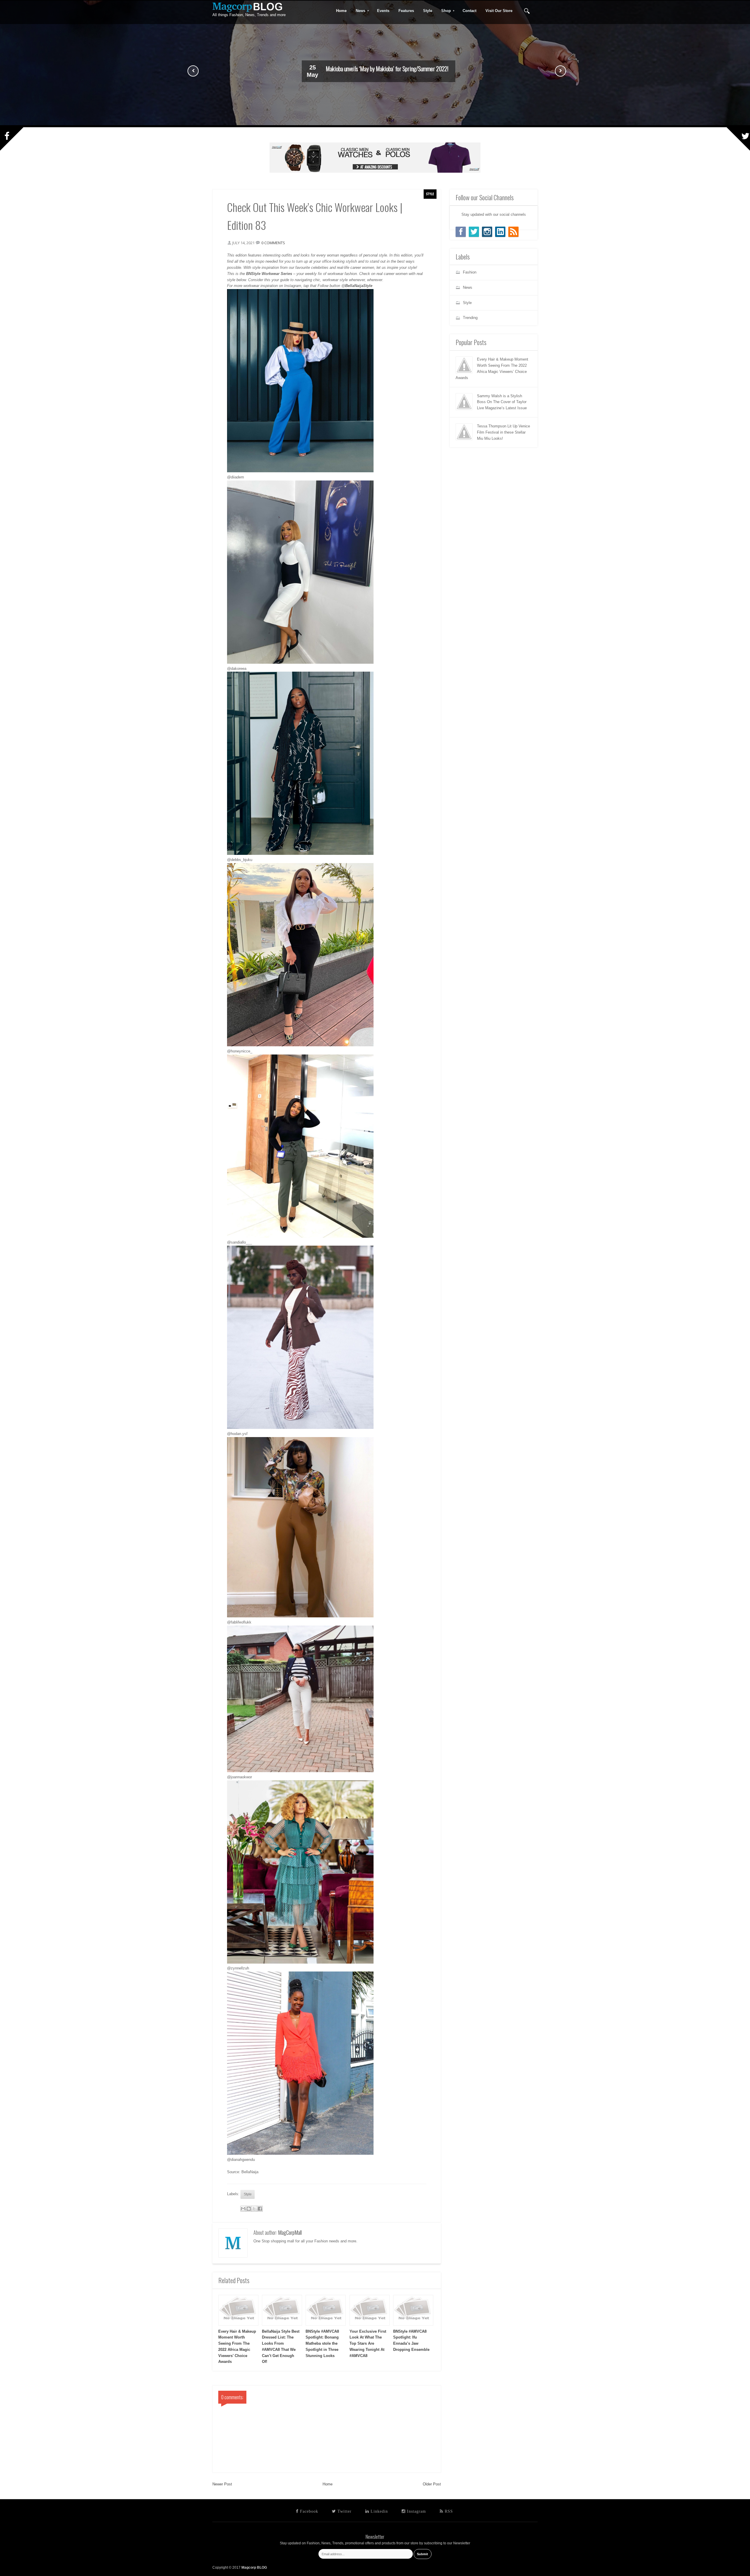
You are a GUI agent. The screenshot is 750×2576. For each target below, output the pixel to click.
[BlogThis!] (249, 2209)
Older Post (432, 2484)
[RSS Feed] (513, 232)
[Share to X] (254, 2209)
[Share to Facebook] (260, 2209)
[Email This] (243, 2209)
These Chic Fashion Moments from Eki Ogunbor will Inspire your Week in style (387, 69)
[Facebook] (461, 232)
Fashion (470, 272)
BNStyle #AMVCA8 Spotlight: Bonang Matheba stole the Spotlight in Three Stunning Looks (322, 2344)
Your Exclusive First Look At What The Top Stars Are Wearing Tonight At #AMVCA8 (368, 2344)
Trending (470, 318)
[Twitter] (474, 232)
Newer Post (222, 2484)
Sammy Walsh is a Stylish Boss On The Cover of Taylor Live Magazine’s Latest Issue (502, 402)
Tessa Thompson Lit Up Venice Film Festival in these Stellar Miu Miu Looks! (503, 432)
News (359, 11)
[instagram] (487, 232)
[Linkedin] (500, 232)
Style (430, 194)
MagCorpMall (290, 2232)
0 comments (273, 243)
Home (328, 2484)
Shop (444, 11)
